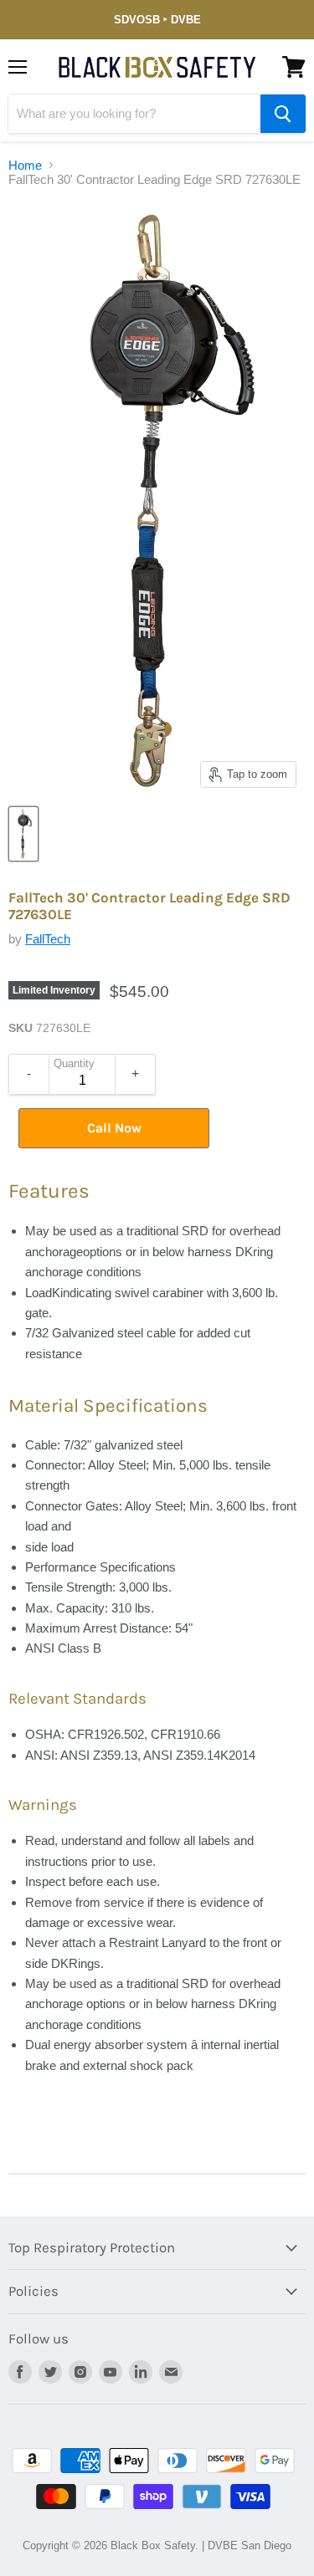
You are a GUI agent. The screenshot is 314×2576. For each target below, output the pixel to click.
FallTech (48, 939)
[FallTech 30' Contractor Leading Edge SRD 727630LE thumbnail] (23, 834)
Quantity (74, 1064)
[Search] (283, 114)
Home (25, 165)
